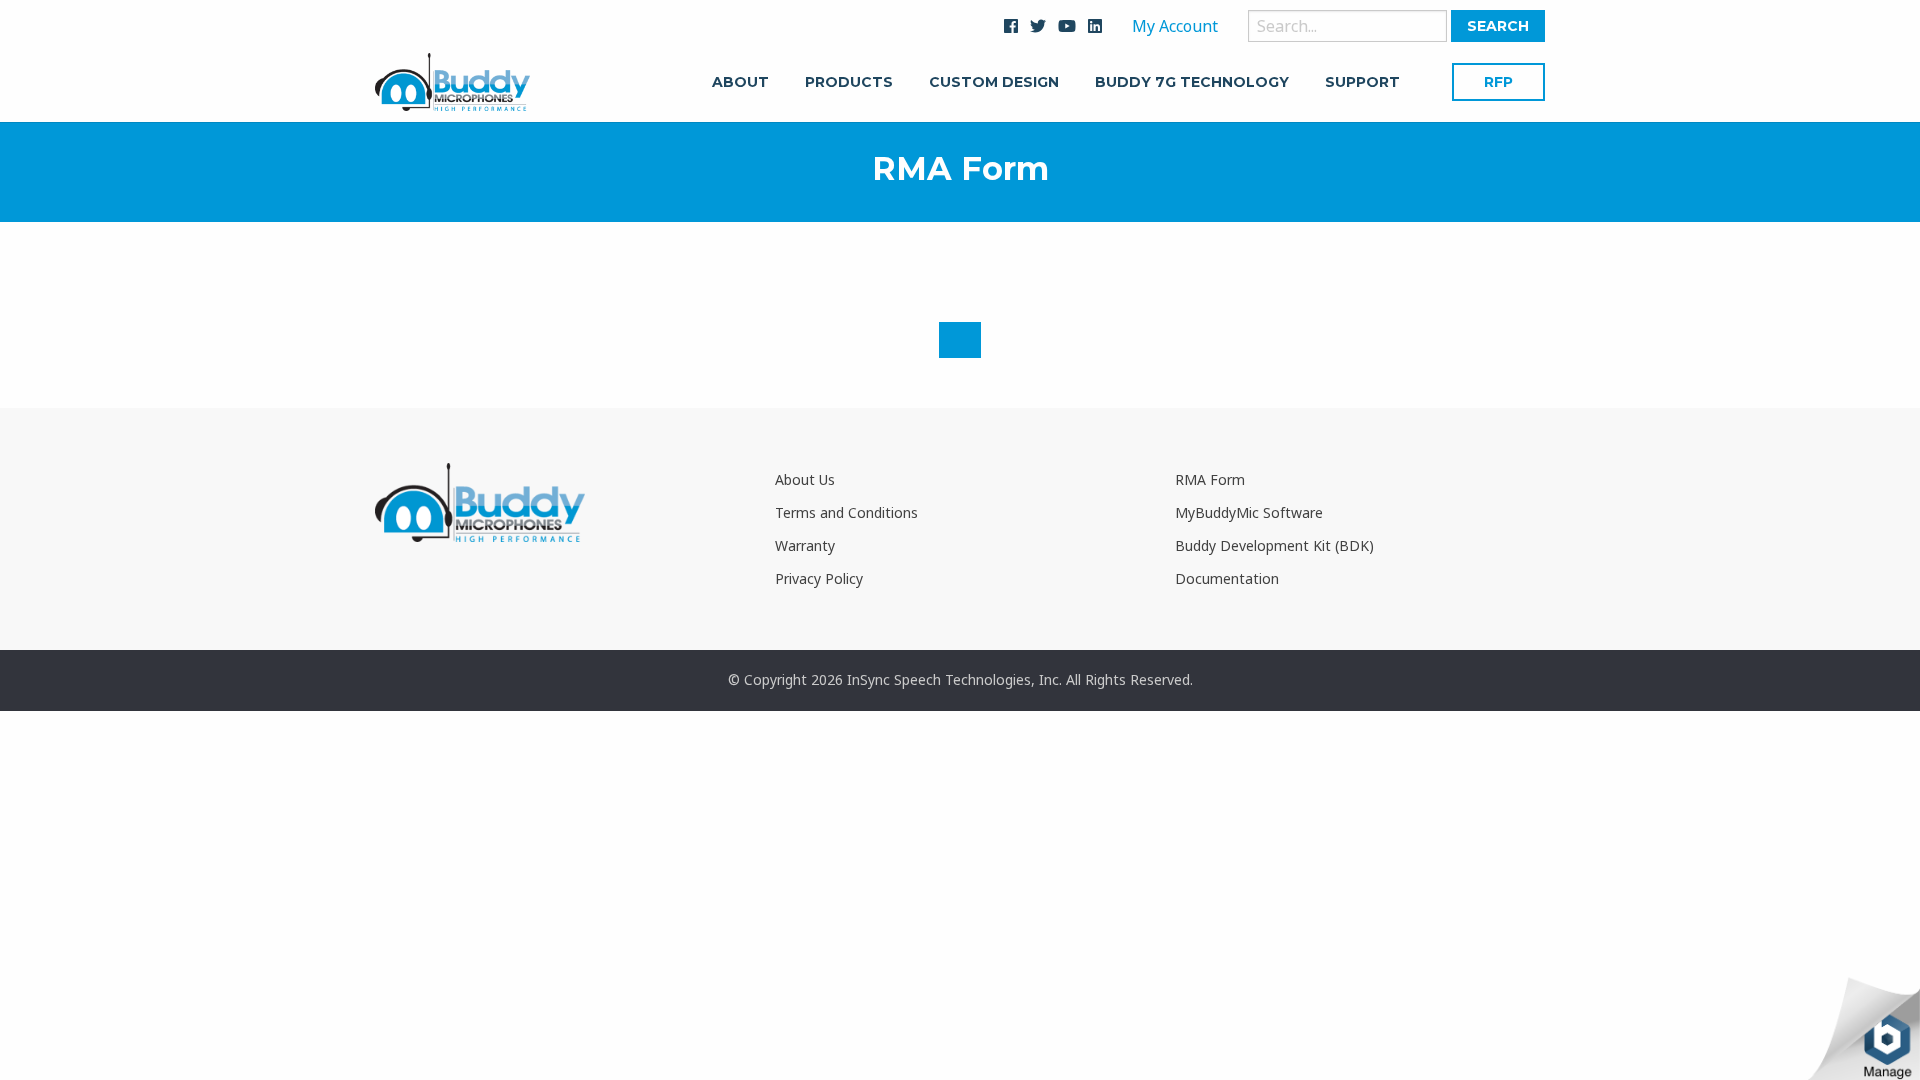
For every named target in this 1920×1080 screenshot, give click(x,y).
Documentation (1227, 578)
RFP (1498, 82)
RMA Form (1210, 479)
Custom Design (994, 83)
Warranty (805, 545)
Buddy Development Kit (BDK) (1274, 545)
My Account (1175, 26)
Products (849, 83)
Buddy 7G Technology (1192, 83)
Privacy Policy (819, 578)
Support (1362, 83)
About (740, 83)
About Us (805, 479)
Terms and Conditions (846, 512)
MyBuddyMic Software (1249, 512)
